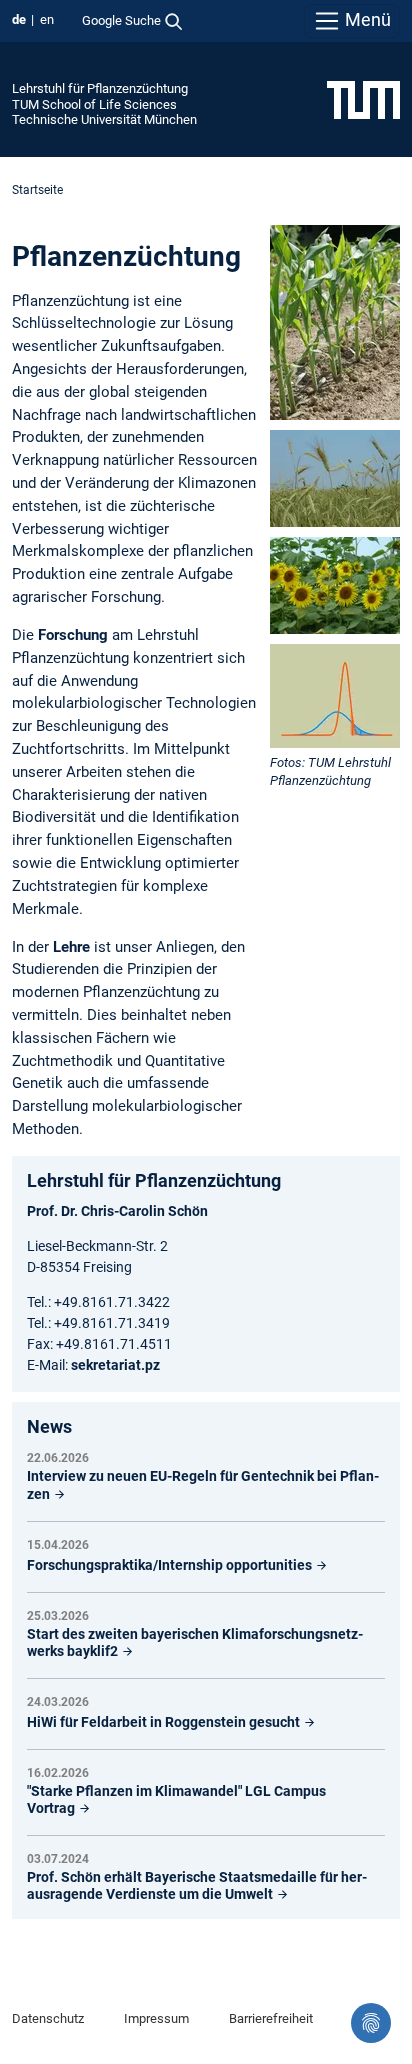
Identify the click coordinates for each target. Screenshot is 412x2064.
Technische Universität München (104, 119)
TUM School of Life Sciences (94, 104)
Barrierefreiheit (271, 2018)
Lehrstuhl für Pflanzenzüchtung (100, 88)
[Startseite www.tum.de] (363, 99)
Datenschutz (48, 2018)
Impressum (156, 2018)
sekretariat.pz (115, 1365)
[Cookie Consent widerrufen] (371, 2023)
